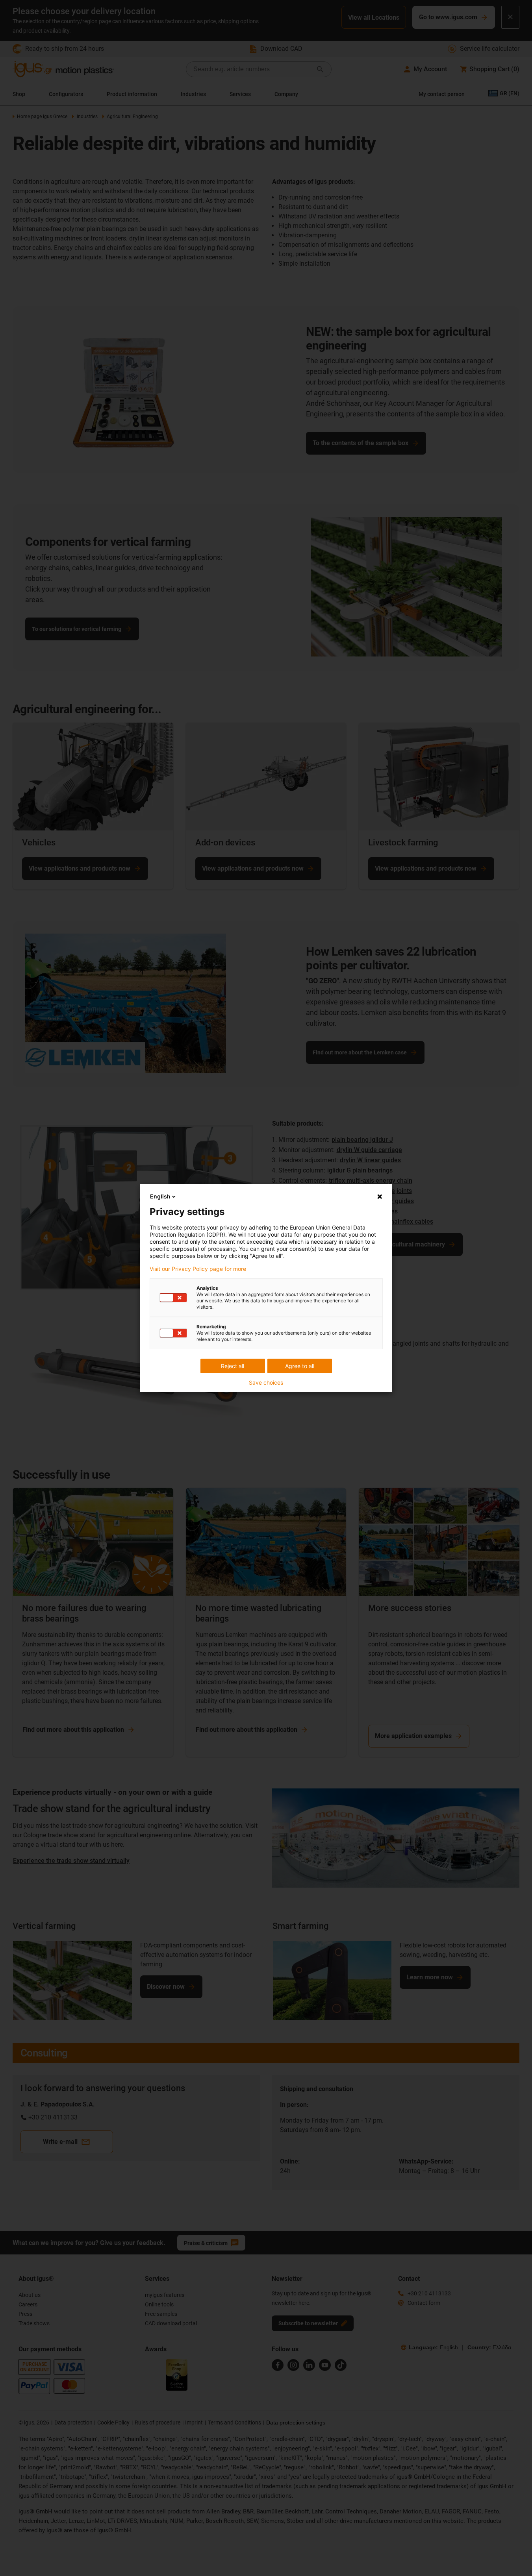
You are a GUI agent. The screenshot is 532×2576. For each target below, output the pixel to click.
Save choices (266, 1383)
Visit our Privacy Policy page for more (198, 1269)
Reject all (233, 1366)
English (160, 1196)
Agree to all (300, 1366)
